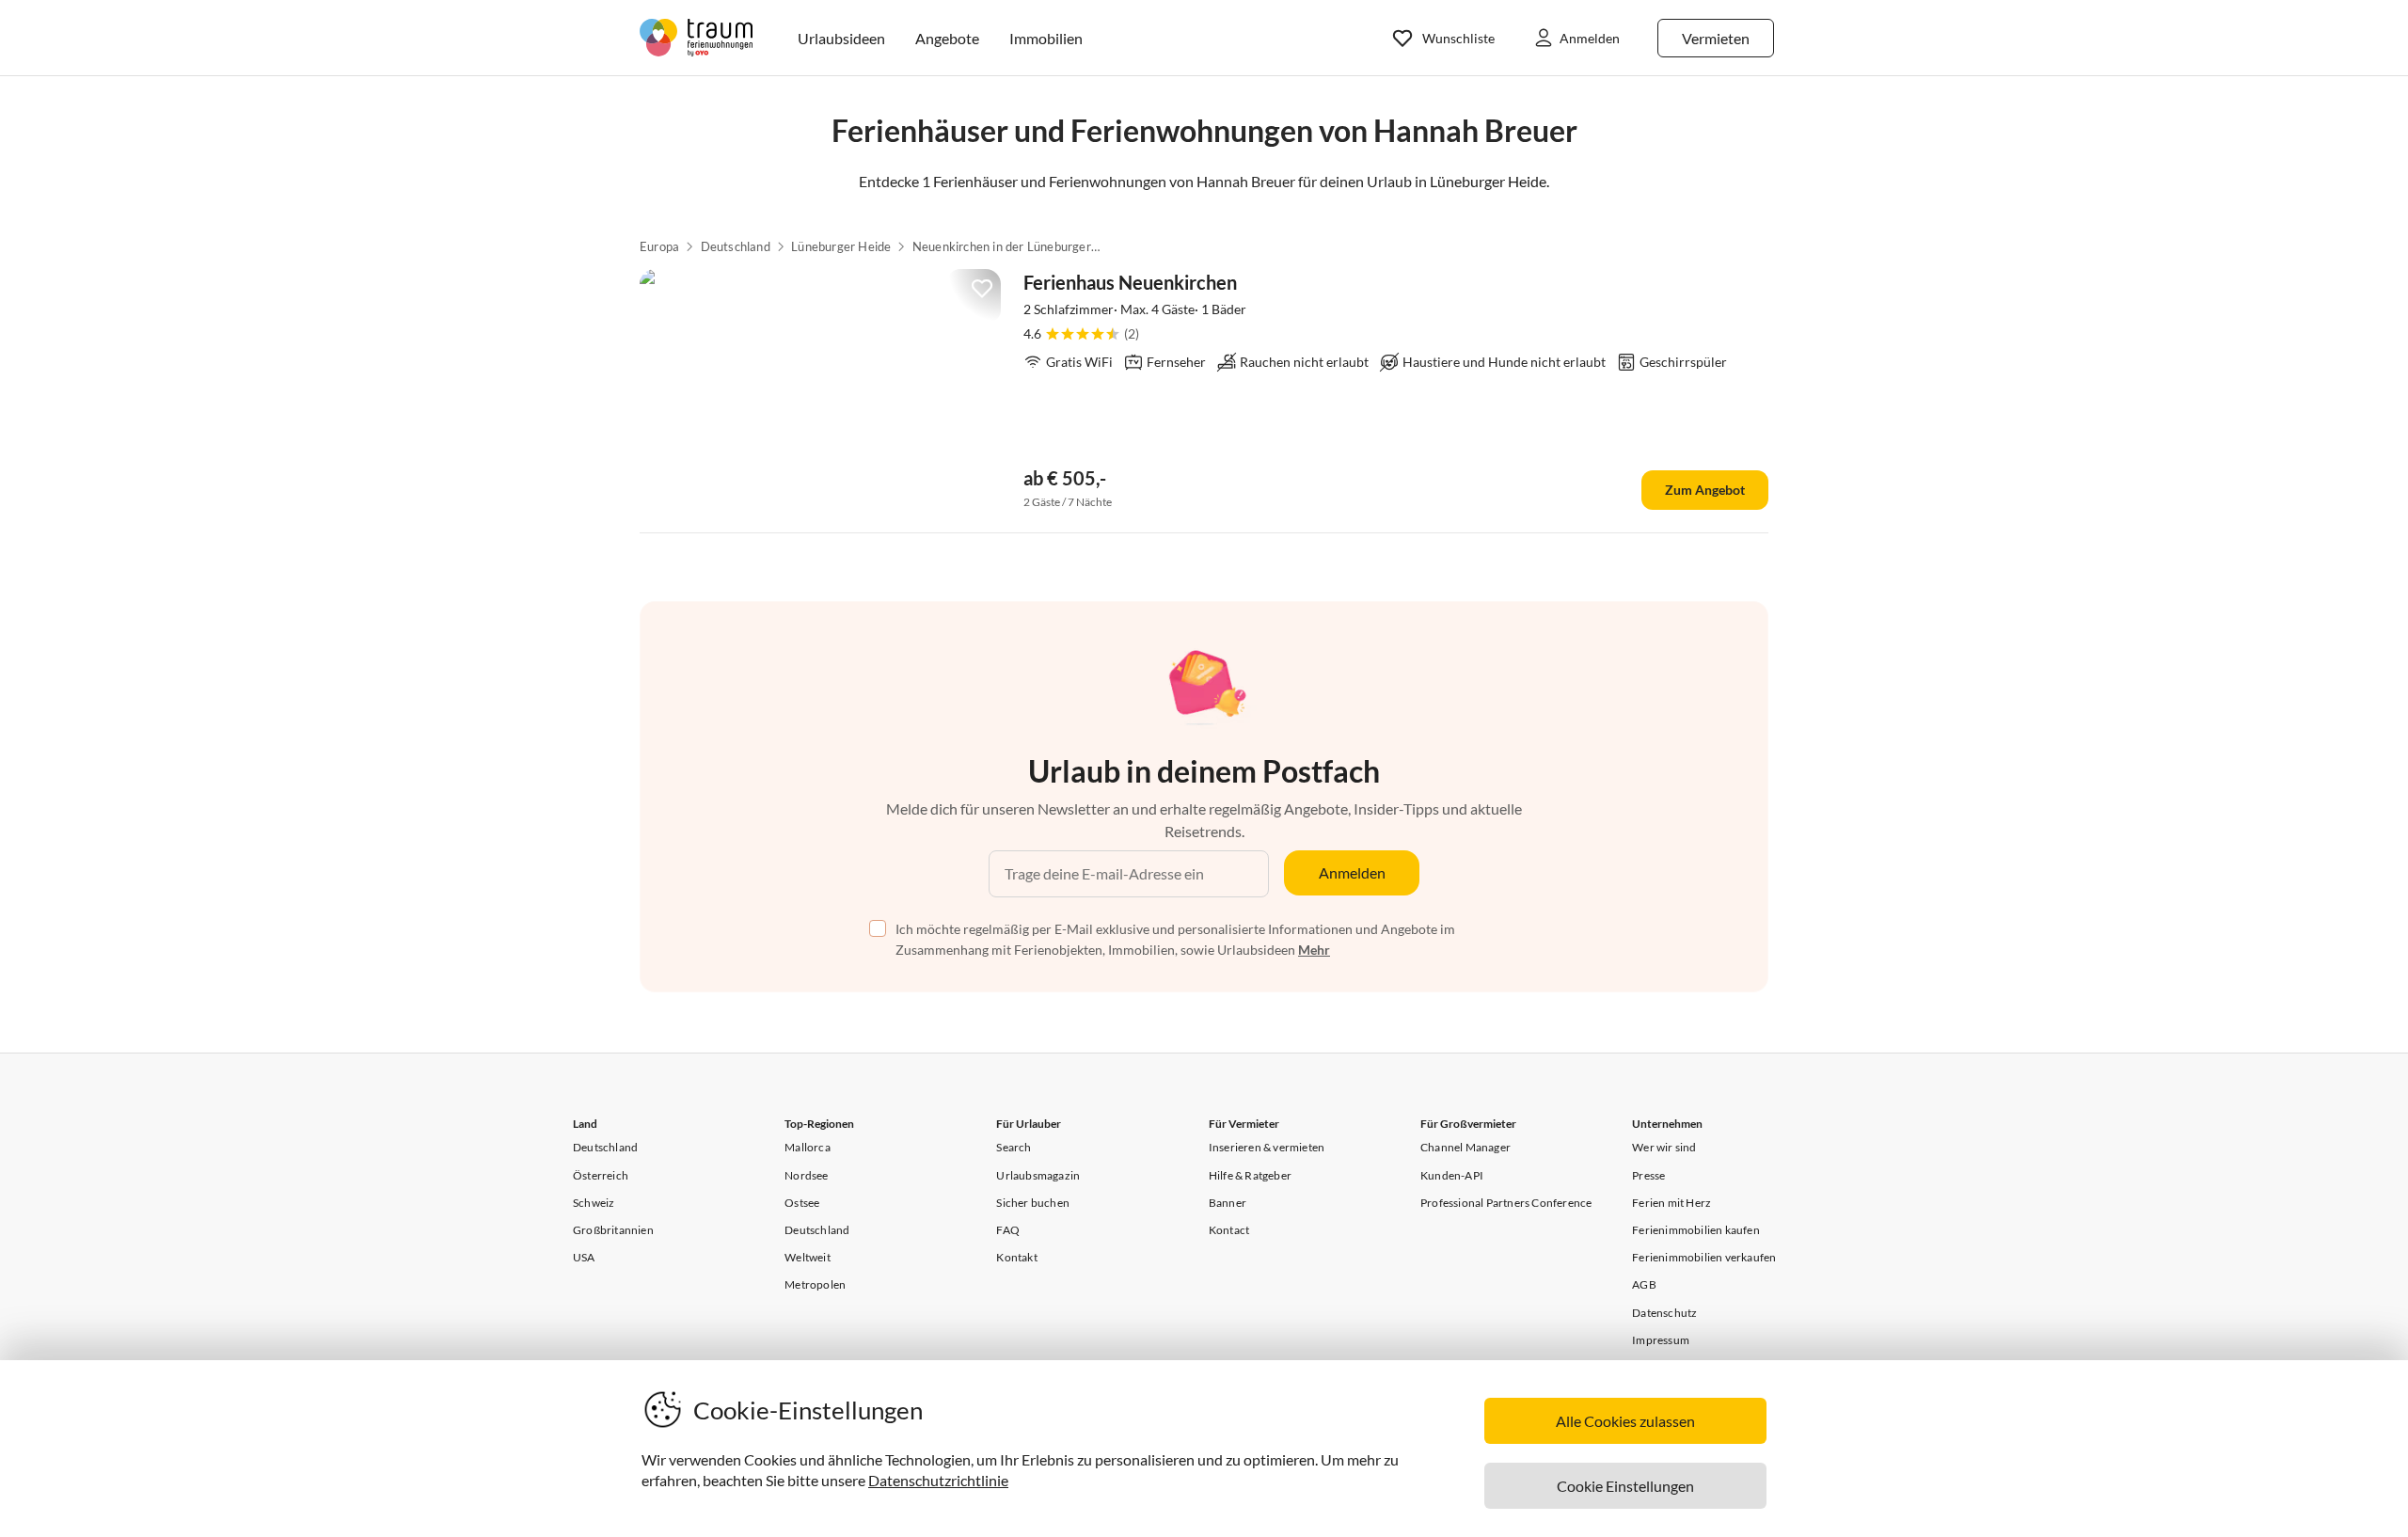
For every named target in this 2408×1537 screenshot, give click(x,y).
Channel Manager (1465, 1147)
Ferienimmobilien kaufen (1696, 1230)
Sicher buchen (1033, 1203)
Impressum (1661, 1340)
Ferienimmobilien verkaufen (1704, 1257)
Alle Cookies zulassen (1625, 1421)
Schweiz (594, 1203)
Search (1014, 1147)
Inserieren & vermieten (1267, 1147)
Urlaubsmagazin (1038, 1175)
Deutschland (736, 246)
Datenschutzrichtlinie (938, 1480)
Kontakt (1016, 1257)
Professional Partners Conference (1506, 1203)
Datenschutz (1664, 1313)
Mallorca (808, 1147)
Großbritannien (613, 1230)
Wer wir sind (1664, 1147)
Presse (1648, 1175)
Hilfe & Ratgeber (1250, 1175)
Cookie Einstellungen (1625, 1486)
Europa (659, 246)
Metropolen (815, 1284)
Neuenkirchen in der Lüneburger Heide (1006, 246)
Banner (1228, 1203)
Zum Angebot (1705, 490)
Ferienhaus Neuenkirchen (1130, 282)
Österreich (601, 1175)
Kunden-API (1452, 1175)
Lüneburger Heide (841, 246)
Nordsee (806, 1175)
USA (584, 1257)
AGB (1644, 1284)
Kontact (1229, 1230)
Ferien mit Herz (1671, 1203)
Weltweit (808, 1257)
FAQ (1008, 1230)
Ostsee (802, 1203)
